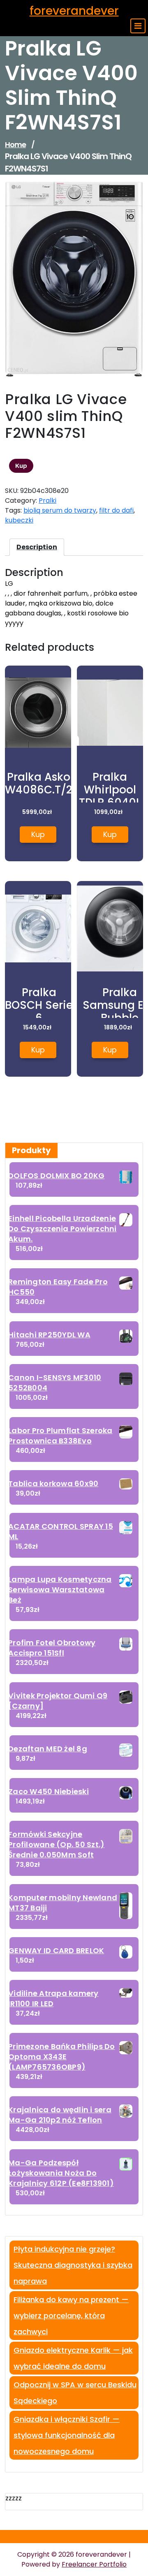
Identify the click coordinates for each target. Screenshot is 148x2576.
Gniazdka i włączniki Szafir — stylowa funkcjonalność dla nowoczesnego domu (67, 2435)
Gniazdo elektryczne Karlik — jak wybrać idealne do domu (73, 2358)
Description (37, 547)
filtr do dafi (116, 510)
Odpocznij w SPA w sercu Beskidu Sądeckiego (75, 2393)
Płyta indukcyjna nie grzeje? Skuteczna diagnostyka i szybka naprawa (73, 2265)
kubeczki (19, 520)
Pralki (47, 501)
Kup (21, 466)
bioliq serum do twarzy (60, 510)
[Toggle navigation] (138, 26)
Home (15, 145)
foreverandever (74, 11)
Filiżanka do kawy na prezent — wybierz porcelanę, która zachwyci (71, 2316)
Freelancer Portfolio (94, 2564)
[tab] (37, 547)
